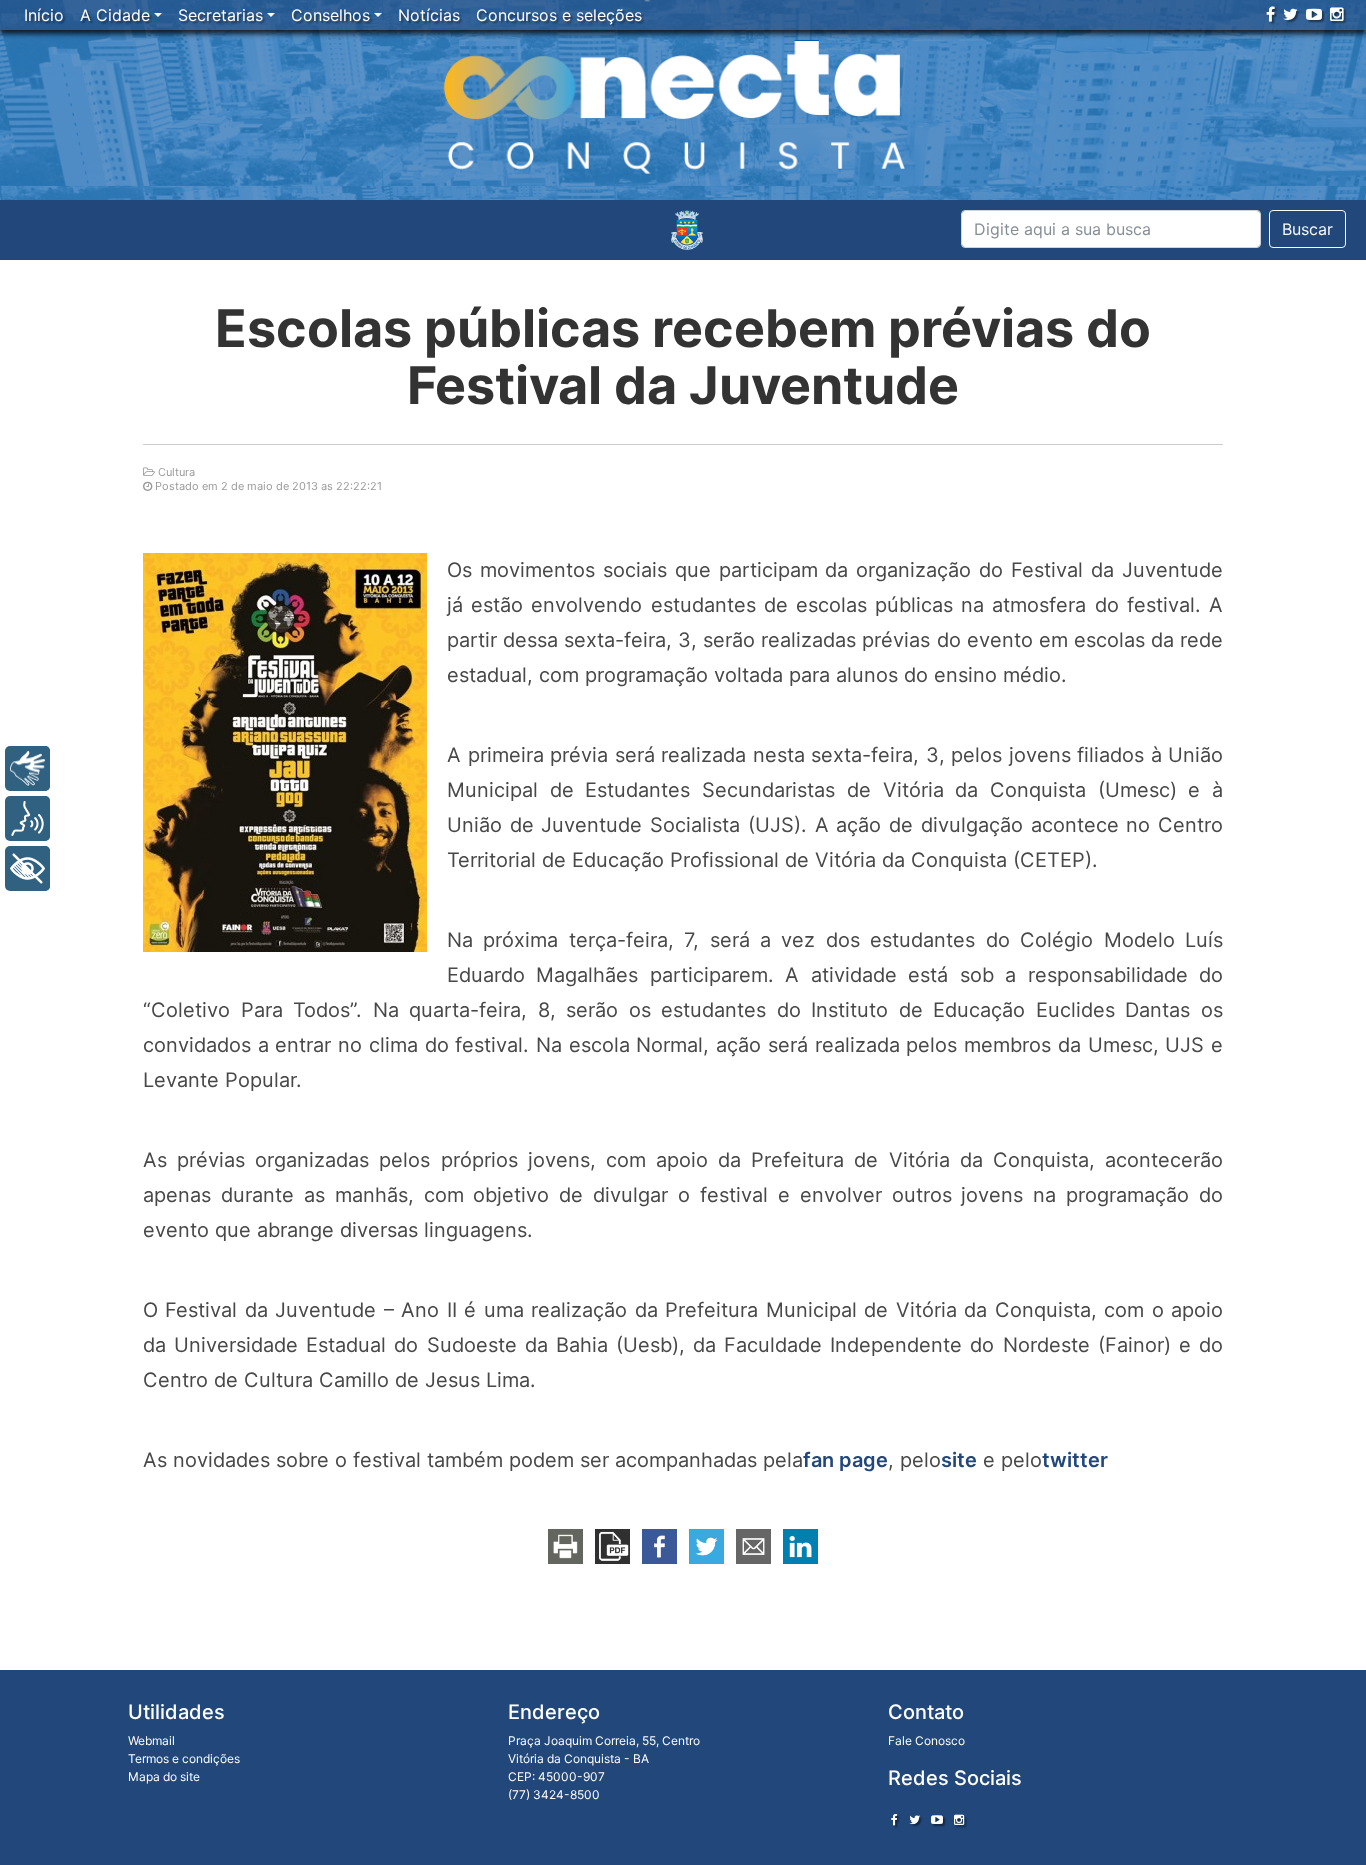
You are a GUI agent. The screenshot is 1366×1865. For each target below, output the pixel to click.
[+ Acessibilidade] (27, 868)
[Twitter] (1290, 14)
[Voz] (27, 818)
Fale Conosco (926, 1740)
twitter (1075, 1460)
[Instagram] (1337, 14)
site (959, 1460)
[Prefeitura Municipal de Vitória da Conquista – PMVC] (687, 230)
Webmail (151, 1740)
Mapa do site (164, 1776)
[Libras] (27, 768)
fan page (845, 1460)
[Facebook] (1270, 14)
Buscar (1307, 229)
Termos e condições (184, 1758)
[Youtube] (1314, 14)
